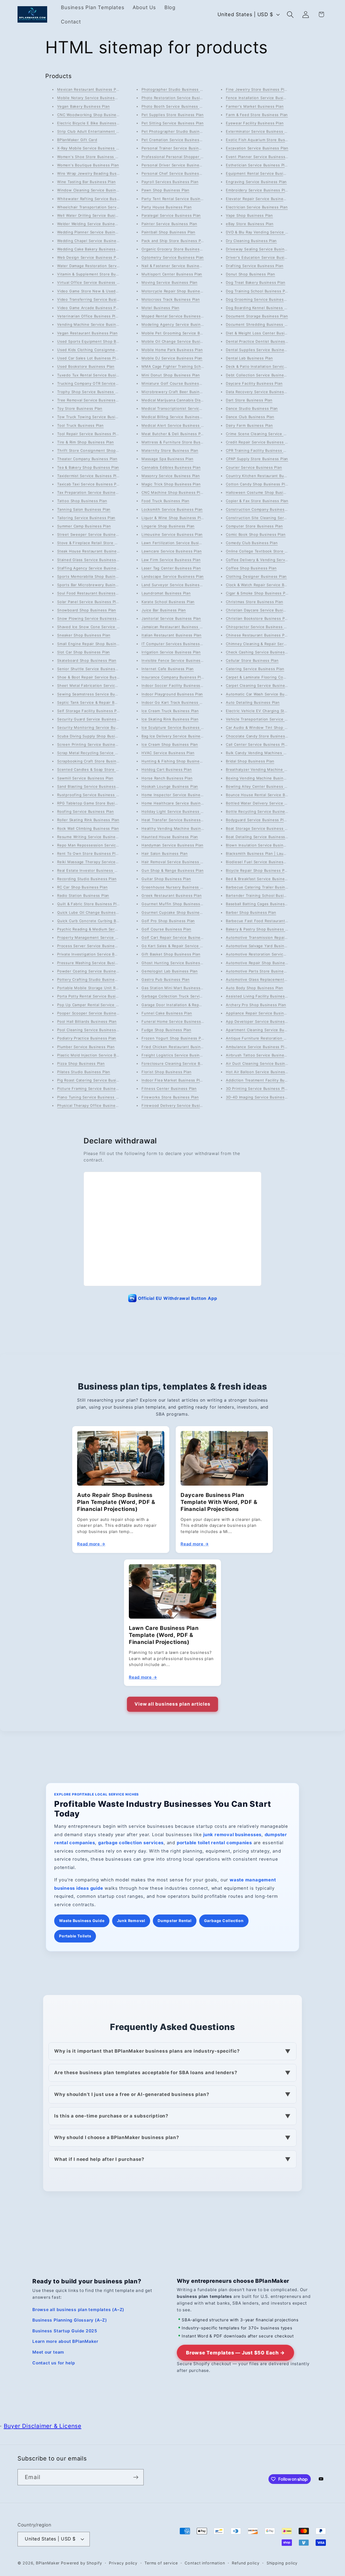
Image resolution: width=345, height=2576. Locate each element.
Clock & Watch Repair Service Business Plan (267, 585)
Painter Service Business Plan (169, 224)
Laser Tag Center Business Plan (171, 568)
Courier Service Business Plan (254, 467)
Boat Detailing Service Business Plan (260, 837)
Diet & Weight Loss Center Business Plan (264, 333)
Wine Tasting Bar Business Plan (86, 182)
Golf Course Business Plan (166, 929)
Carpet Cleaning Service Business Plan (262, 685)
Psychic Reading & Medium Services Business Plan (104, 929)
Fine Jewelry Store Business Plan (257, 89)
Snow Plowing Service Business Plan (92, 618)
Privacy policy (123, 2563)
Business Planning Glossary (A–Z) (70, 2320)
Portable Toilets (75, 1936)
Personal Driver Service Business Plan (177, 165)
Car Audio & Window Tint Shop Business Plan (268, 727)
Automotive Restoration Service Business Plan (269, 954)
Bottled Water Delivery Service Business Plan (268, 803)
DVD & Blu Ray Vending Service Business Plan (269, 232)
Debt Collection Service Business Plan (262, 375)
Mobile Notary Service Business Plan (92, 98)
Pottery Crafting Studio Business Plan (93, 979)
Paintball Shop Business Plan (168, 232)
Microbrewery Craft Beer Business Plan (178, 392)
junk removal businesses (232, 1835)
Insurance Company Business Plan (173, 677)
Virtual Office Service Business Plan (91, 282)
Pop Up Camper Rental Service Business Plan (99, 1005)
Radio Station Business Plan (83, 895)
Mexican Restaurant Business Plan (89, 89)
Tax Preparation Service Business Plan (93, 492)
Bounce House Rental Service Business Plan (267, 795)
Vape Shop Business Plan (249, 215)
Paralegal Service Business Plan (171, 215)
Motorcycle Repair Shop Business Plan (177, 291)
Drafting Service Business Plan (255, 266)
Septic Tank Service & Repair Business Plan (98, 702)
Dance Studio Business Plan (252, 408)
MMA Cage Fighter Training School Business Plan (188, 366)
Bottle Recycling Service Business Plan (262, 811)
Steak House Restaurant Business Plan (94, 551)
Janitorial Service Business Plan (171, 618)
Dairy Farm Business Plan (249, 425)
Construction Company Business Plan (261, 509)
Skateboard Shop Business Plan (87, 660)
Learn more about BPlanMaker (65, 2341)
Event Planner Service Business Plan (260, 157)
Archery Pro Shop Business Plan (256, 1005)
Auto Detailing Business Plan (253, 702)
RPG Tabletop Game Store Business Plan (95, 803)
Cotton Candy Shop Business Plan (258, 484)
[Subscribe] (136, 2477)
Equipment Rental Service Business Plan (264, 173)
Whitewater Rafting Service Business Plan (96, 199)
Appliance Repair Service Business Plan (263, 1013)
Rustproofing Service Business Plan (91, 795)
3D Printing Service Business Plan (258, 1088)
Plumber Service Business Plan (86, 1047)
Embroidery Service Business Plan (258, 190)
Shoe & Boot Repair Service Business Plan (96, 677)
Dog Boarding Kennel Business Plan (259, 308)
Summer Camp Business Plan (84, 526)
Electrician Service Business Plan (257, 207)
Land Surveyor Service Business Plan (176, 585)
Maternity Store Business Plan (170, 450)
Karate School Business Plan (168, 602)
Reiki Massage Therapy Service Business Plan (100, 862)
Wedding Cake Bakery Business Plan (91, 249)
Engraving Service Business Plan (256, 182)
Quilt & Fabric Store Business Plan (89, 904)
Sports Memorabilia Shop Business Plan (94, 576)
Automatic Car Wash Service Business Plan (266, 694)
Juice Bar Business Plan (164, 610)
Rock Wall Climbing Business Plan (88, 828)
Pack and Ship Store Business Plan (174, 241)
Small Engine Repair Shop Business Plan (95, 644)
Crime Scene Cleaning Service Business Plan (268, 434)
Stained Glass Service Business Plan (91, 560)
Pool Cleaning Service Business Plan (91, 1030)
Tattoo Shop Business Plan (82, 501)
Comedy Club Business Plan (252, 543)
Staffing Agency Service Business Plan (93, 568)
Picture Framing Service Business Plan (93, 1088)
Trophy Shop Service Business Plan (90, 392)
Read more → (91, 1544)
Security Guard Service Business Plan (92, 719)
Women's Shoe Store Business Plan (90, 157)
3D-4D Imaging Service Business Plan (261, 1097)
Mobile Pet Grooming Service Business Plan (182, 333)
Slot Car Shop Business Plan (84, 652)
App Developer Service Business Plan (261, 1021)
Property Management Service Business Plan (99, 937)
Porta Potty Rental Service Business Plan (95, 996)
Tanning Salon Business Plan (84, 509)
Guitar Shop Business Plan (166, 879)
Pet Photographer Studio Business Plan (178, 131)
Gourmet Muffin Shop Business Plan (175, 904)
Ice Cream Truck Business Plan (170, 711)
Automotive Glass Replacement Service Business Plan (276, 979)
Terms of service (161, 2563)
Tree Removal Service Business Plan (91, 400)
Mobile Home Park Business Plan (172, 350)
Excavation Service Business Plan (257, 148)
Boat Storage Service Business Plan (259, 828)
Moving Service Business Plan (170, 282)
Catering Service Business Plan (255, 669)
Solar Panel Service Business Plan (89, 602)
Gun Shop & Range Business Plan (172, 870)
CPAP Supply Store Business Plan (257, 459)
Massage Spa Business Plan (168, 459)
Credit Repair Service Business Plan (259, 442)
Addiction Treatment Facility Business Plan (266, 1080)
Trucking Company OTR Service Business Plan (100, 383)
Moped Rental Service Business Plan (176, 316)
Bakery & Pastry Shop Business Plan (260, 929)
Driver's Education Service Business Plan (264, 257)
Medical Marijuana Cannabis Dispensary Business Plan (192, 400)
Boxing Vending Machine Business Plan (263, 778)
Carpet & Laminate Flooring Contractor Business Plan (276, 677)
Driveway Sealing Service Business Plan (263, 249)
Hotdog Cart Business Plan (167, 769)
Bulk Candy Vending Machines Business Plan (268, 753)
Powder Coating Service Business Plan (93, 971)
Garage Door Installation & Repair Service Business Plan (194, 1005)
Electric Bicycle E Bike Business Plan (91, 123)
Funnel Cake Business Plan (167, 1013)
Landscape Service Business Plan (173, 576)
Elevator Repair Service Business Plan (261, 199)
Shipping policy (282, 2563)
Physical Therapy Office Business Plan (93, 1105)
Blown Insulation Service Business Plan (263, 845)
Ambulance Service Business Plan (257, 1047)
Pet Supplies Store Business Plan (173, 115)
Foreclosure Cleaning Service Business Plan (183, 1063)
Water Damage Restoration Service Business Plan (103, 266)
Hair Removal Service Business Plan (175, 862)
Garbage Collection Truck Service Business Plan (186, 996)
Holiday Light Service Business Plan (175, 811)
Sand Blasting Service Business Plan (91, 786)
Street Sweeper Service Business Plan (93, 534)
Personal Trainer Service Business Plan (178, 148)
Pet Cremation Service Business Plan (176, 140)
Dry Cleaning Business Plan (251, 241)
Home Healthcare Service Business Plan (179, 803)
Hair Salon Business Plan (165, 853)
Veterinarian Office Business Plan (89, 316)
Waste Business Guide (82, 1921)
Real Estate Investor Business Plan (90, 870)
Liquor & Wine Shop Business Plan (173, 518)
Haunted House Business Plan (170, 837)
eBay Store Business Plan (250, 224)
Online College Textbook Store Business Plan (268, 551)
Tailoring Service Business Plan (86, 518)
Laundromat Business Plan (166, 593)
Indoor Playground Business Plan (172, 694)
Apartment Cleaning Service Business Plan (266, 1030)
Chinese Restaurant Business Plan (258, 635)
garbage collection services (131, 1843)
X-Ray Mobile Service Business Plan (91, 148)
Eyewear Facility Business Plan (255, 123)
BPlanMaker (48, 2563)
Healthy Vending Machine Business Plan (179, 828)
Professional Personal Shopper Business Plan (184, 157)
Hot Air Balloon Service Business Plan (261, 1072)
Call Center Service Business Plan (258, 744)
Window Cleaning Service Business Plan (94, 190)
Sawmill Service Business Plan (85, 778)
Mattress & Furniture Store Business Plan (180, 442)
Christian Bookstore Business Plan (258, 618)
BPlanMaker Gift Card (77, 140)
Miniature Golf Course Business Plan (176, 383)
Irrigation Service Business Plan (171, 652)
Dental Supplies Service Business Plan (262, 350)
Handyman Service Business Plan (172, 845)
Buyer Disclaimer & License (43, 2426)
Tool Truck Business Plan (80, 425)
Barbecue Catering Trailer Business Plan (263, 887)
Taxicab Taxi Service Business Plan (90, 484)
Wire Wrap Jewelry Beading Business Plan (96, 173)
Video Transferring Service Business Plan (96, 299)
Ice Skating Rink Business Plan (170, 719)
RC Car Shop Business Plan (82, 887)
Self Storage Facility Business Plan (90, 711)
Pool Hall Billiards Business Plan (87, 1021)
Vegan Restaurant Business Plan (87, 333)
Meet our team (48, 2352)
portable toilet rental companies (214, 1843)
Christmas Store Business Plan (255, 602)
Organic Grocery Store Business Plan (176, 249)
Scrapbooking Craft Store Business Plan (95, 761)
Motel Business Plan (161, 308)
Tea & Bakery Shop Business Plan (88, 467)
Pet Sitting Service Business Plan (173, 123)
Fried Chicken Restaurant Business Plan (179, 1047)
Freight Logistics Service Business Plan (178, 1055)
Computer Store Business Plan (254, 526)
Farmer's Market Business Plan (255, 106)
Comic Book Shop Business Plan (256, 534)
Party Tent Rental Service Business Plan (179, 199)
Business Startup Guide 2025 (65, 2331)
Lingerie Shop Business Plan (168, 526)
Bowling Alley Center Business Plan (259, 786)
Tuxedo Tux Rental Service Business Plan (96, 375)
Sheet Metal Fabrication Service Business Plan (101, 685)
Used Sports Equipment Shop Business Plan (98, 341)
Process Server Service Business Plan (93, 946)
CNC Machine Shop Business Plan (173, 492)
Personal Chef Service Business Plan (176, 173)
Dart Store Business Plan (249, 400)
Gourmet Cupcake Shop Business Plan (177, 912)
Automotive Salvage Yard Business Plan (263, 946)
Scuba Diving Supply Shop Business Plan (95, 736)
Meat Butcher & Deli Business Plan (174, 434)
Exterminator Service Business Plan (259, 131)
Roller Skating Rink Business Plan (88, 820)
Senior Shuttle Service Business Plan (92, 669)
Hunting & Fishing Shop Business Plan (177, 761)
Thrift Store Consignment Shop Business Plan (100, 450)
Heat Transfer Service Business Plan (176, 820)
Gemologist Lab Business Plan (170, 971)
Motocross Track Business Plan (171, 299)
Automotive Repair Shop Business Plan (262, 963)
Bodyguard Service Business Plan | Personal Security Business (284, 820)
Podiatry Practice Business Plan (87, 1038)
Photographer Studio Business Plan (175, 89)
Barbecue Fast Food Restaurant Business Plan (269, 921)
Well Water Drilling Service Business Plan (95, 215)
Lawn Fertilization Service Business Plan (179, 543)
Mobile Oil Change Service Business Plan (180, 341)
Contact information (205, 2563)
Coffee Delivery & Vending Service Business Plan (272, 560)
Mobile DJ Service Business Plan (172, 358)
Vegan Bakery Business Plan (83, 106)
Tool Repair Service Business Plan (89, 434)
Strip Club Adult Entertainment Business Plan (100, 131)
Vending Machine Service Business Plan (94, 324)
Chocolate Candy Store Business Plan (261, 736)
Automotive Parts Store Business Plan (261, 971)
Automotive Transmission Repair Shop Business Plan (275, 937)
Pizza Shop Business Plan (81, 1063)
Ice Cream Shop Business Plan (170, 744)
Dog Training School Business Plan (258, 291)
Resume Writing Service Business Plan (93, 837)
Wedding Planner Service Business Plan (94, 232)
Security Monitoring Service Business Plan (97, 727)
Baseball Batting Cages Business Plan (261, 904)
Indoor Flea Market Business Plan (173, 1080)
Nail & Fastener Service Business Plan (177, 266)
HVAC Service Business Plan (168, 753)
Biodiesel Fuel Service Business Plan (260, 862)
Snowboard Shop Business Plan (87, 610)
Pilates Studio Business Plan (84, 1072)
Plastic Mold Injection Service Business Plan (98, 1055)
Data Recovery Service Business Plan (261, 392)
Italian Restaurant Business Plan (172, 635)
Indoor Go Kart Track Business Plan (175, 702)
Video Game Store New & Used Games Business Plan (107, 291)
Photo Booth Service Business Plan (174, 106)
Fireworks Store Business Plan (170, 1097)
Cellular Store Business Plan (252, 660)
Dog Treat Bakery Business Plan (256, 282)
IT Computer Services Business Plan (175, 644)
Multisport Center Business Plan (172, 274)
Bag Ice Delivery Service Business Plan (178, 736)
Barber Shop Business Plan (251, 912)
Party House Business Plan (167, 207)
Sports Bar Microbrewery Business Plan (94, 585)
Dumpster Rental (175, 1921)
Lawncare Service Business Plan (172, 551)
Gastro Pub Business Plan (166, 979)
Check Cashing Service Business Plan (261, 652)
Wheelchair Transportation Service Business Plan (103, 207)
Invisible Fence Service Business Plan (177, 660)
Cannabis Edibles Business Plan (171, 467)
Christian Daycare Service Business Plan (263, 610)
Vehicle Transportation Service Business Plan (268, 719)
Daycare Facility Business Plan (254, 383)
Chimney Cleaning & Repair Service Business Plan (272, 644)
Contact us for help (54, 2363)
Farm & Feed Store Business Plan (257, 115)
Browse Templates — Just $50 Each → (235, 2353)
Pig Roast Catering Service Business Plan (96, 1080)
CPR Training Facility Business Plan (258, 450)
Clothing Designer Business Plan (256, 576)
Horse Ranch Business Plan (167, 778)
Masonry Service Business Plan (171, 476)
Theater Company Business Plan (87, 459)
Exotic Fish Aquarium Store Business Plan (265, 140)
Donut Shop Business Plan (251, 274)
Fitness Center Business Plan (169, 1088)
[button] (290, 14)
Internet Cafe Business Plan (168, 669)
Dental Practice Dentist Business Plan (261, 341)
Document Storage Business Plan (257, 316)
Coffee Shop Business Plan (251, 568)
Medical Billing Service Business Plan (176, 417)
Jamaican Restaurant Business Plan (175, 627)
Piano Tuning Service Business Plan (90, 1097)
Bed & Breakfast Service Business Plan (262, 879)
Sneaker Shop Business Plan (84, 635)
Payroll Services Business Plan (170, 182)
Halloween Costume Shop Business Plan (264, 492)
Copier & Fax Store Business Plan (257, 501)
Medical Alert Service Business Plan (175, 425)
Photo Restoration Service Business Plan (180, 98)
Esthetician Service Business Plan (258, 165)
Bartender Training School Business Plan (264, 895)
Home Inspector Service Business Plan (178, 795)
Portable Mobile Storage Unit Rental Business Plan (105, 988)
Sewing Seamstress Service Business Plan (97, 694)
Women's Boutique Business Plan (88, 165)
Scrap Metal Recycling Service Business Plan (99, 753)
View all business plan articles (172, 1704)
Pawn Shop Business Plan (165, 190)
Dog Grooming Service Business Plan (261, 299)
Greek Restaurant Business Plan (172, 895)
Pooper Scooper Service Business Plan (93, 1013)
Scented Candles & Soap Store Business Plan (99, 769)
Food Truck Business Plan (165, 501)
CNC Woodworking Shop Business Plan (94, 115)
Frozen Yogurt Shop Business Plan (174, 1038)
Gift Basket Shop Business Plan (171, 954)
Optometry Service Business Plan (173, 257)
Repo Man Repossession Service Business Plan (101, 845)
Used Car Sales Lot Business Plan (89, 358)
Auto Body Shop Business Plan (255, 988)
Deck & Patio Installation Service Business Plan (270, 366)
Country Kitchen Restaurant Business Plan (265, 476)
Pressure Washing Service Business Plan (95, 963)
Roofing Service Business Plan (86, 811)
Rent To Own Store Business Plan (89, 853)
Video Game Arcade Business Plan (89, 308)
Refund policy (246, 2563)
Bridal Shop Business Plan (250, 761)
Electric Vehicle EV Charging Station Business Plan (273, 711)
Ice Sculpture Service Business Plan (175, 727)
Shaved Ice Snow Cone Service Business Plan (100, 627)
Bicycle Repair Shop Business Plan (258, 870)
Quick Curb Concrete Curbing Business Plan (98, 921)
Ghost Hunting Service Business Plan (176, 963)
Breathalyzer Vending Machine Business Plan (268, 769)
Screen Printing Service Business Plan (93, 744)
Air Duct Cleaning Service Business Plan (263, 1063)
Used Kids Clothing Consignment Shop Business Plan (107, 350)
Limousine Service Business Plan (172, 534)
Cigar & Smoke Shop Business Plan (258, 593)
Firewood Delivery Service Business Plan (180, 1105)
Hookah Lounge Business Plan (170, 786)
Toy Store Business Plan (80, 408)
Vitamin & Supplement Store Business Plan (97, 274)
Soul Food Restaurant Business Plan (91, 593)
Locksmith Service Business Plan (172, 509)
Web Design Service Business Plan (89, 257)
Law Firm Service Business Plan (171, 560)
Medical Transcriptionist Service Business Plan (185, 408)
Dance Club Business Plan (250, 417)
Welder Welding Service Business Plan (93, 224)
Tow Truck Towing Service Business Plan (95, 417)
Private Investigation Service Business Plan (98, 954)
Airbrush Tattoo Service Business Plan (262, 1055)
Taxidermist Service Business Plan (89, 476)
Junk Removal (131, 1921)
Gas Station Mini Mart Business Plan (175, 988)
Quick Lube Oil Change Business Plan (92, 912)
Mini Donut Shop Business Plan (171, 375)
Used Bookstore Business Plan (86, 366)
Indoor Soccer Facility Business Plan (175, 685)
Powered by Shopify (81, 2563)
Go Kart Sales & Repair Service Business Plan (184, 946)
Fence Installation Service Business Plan (264, 98)
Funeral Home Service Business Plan (176, 1021)
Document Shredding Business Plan (259, 324)
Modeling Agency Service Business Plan (179, 324)
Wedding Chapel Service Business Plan (93, 241)
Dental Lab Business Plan (249, 358)
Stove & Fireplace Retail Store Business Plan (99, 543)
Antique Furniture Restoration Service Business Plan (275, 1038)
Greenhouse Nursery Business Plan (175, 887)
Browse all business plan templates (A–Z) (78, 2310)
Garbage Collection (224, 1921)
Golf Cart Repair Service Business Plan (178, 937)
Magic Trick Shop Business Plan (171, 484)
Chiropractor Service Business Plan (259, 627)
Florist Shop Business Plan (166, 1072)
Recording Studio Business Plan (87, 879)
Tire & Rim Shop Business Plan (86, 442)
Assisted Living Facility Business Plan (261, 996)
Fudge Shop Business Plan (166, 1030)
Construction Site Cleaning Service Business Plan (272, 518)
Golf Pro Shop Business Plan (168, 921)
